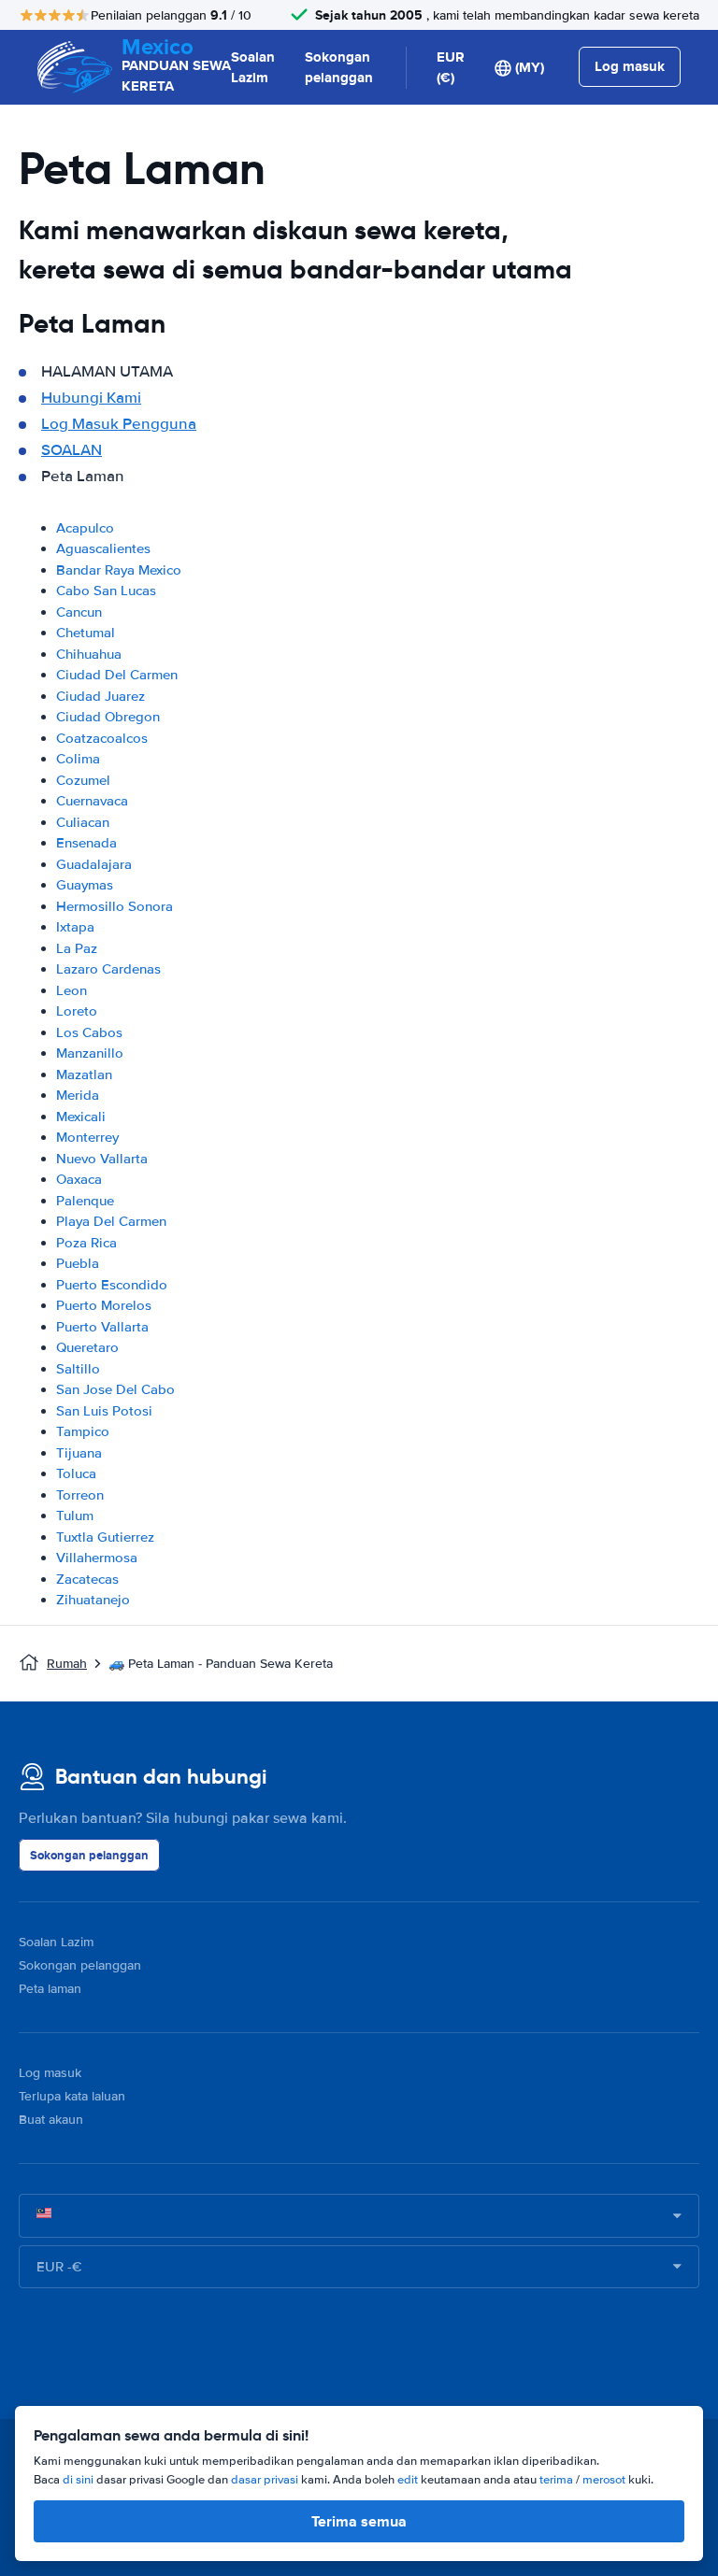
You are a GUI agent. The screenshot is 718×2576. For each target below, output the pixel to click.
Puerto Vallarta (102, 1327)
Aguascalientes (103, 548)
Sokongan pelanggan (339, 68)
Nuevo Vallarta (102, 1159)
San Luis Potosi (104, 1411)
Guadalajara (94, 864)
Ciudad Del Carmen (117, 675)
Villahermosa (97, 1558)
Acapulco (85, 528)
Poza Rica (86, 1243)
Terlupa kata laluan (72, 2096)
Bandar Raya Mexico (119, 570)
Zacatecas (87, 1579)
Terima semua (359, 2521)
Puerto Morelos (104, 1305)
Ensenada (86, 843)
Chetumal (86, 633)
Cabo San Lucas (106, 591)
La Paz (77, 948)
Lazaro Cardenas (108, 969)
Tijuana (79, 1453)
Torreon (80, 1495)
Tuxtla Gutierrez (105, 1537)
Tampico (83, 1431)
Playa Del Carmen (111, 1221)
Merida (78, 1095)
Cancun (79, 612)
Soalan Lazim (253, 68)
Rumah (67, 1664)
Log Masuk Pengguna (119, 424)
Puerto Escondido (112, 1285)
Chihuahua (89, 654)
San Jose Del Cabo (115, 1389)
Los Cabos (89, 1032)
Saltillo (78, 1369)
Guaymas (85, 885)
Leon (72, 990)
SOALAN (72, 450)
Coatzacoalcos (102, 738)
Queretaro (87, 1347)
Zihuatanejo (93, 1600)
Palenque (85, 1201)
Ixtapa (75, 927)
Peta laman (50, 1989)
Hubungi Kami (91, 398)
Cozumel (83, 780)
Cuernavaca (92, 801)
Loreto (77, 1011)
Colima (78, 759)
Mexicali (81, 1117)
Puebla (78, 1263)
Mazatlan (84, 1075)
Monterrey (87, 1137)
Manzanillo (90, 1053)
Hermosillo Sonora (115, 906)
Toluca (76, 1473)
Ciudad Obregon (108, 717)
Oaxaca (79, 1179)
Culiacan (83, 822)
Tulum (75, 1516)
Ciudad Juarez (101, 696)
